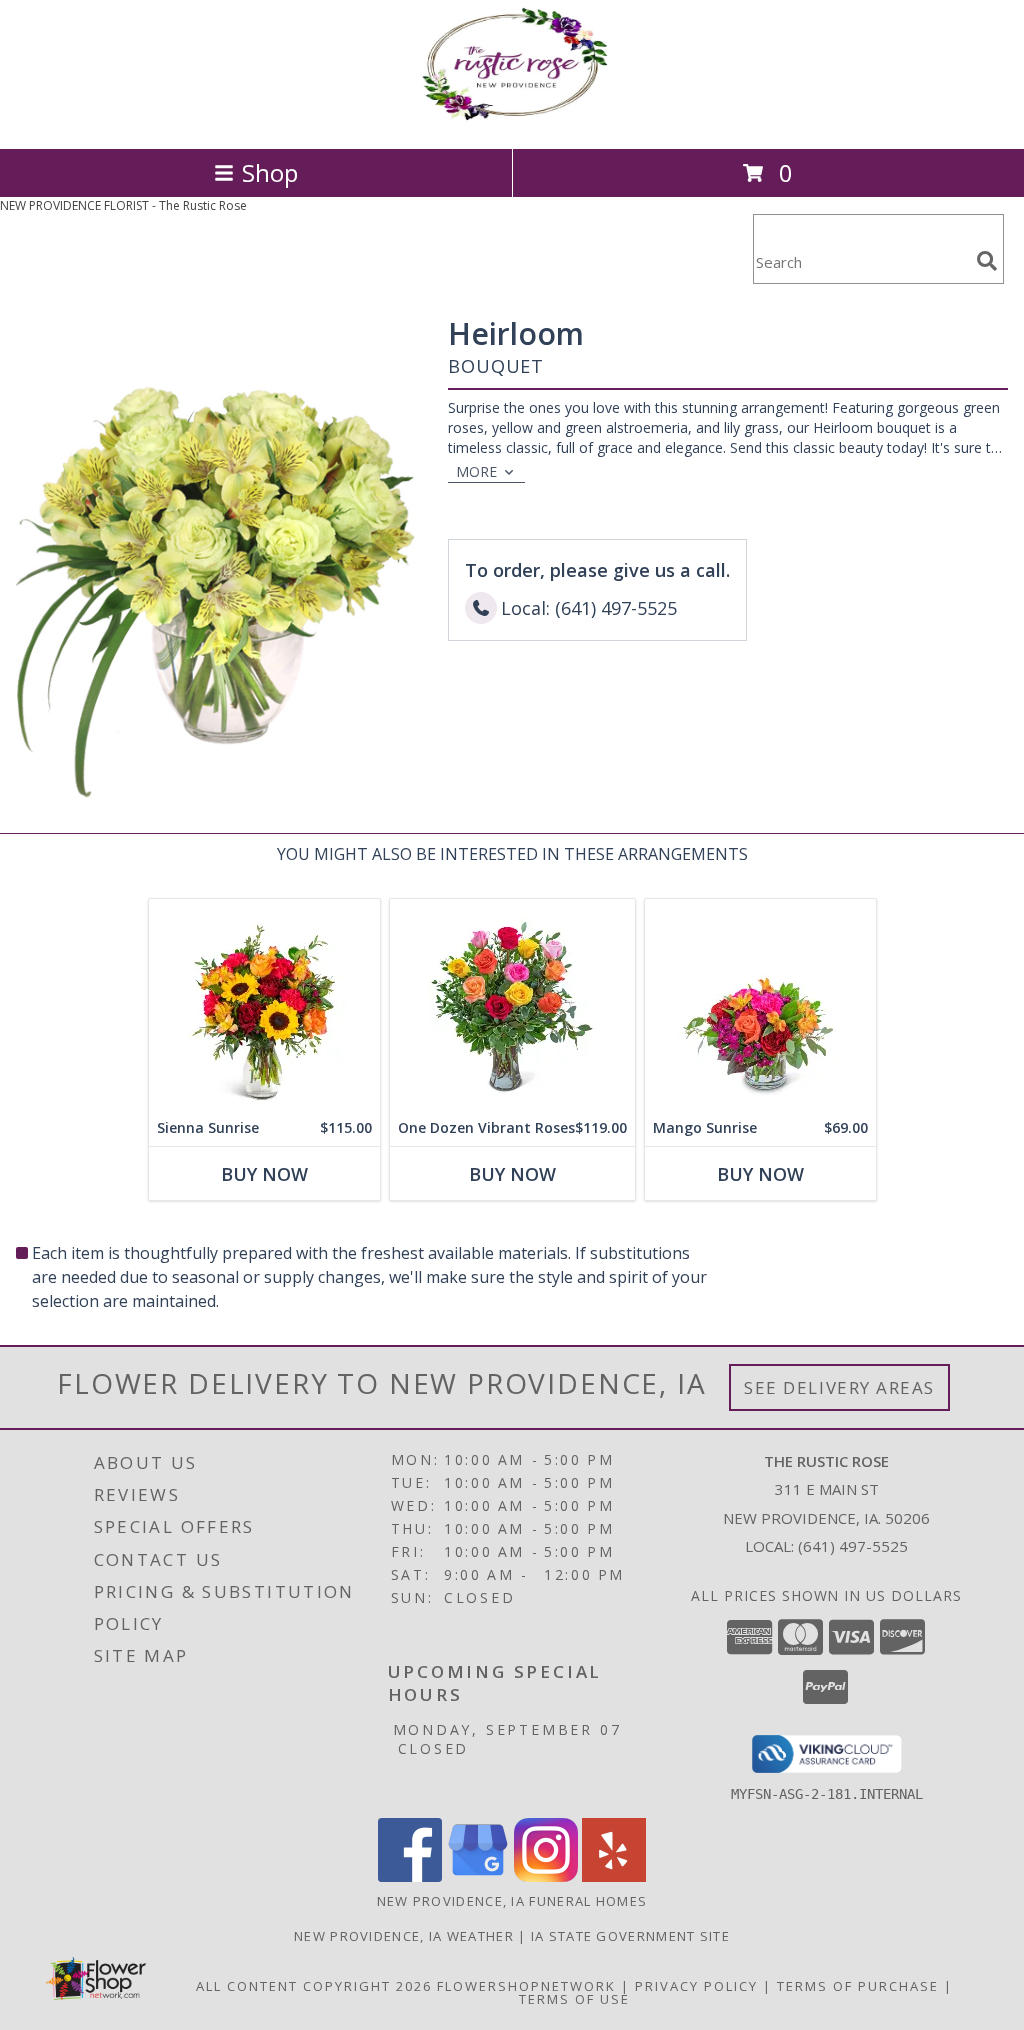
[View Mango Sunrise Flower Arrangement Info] (760, 1004)
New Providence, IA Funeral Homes (512, 1901)
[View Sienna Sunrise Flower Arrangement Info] (264, 1004)
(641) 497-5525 (853, 1546)
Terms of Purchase (858, 1986)
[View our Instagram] (546, 1876)
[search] (987, 261)
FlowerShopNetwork (526, 1986)
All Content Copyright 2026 (314, 1986)
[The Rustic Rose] (512, 119)
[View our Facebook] (410, 1876)
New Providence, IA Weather (404, 1936)
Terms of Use (574, 1999)
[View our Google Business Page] (478, 1876)
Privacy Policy (696, 1986)
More (476, 471)
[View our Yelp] (614, 1876)
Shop (270, 172)
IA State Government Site (630, 1936)
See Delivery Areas (839, 1387)
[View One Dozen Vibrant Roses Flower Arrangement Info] (512, 1004)
